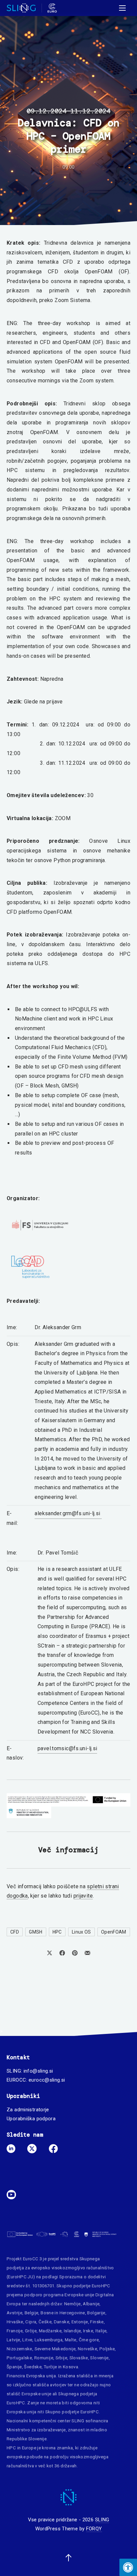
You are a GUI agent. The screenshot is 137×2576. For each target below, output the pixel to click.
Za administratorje (28, 2110)
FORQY (94, 2529)
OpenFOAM (114, 1932)
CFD (15, 1932)
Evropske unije (79, 2295)
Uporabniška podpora (31, 2119)
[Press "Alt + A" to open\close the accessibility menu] (128, 2567)
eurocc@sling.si (47, 2080)
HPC (57, 1932)
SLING (102, 2520)
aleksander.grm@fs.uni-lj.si (68, 1513)
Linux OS (81, 1932)
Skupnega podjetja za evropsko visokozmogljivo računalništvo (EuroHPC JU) (60, 2268)
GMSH (36, 1932)
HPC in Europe (21, 2448)
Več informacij (68, 1850)
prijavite (83, 1896)
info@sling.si (38, 2071)
